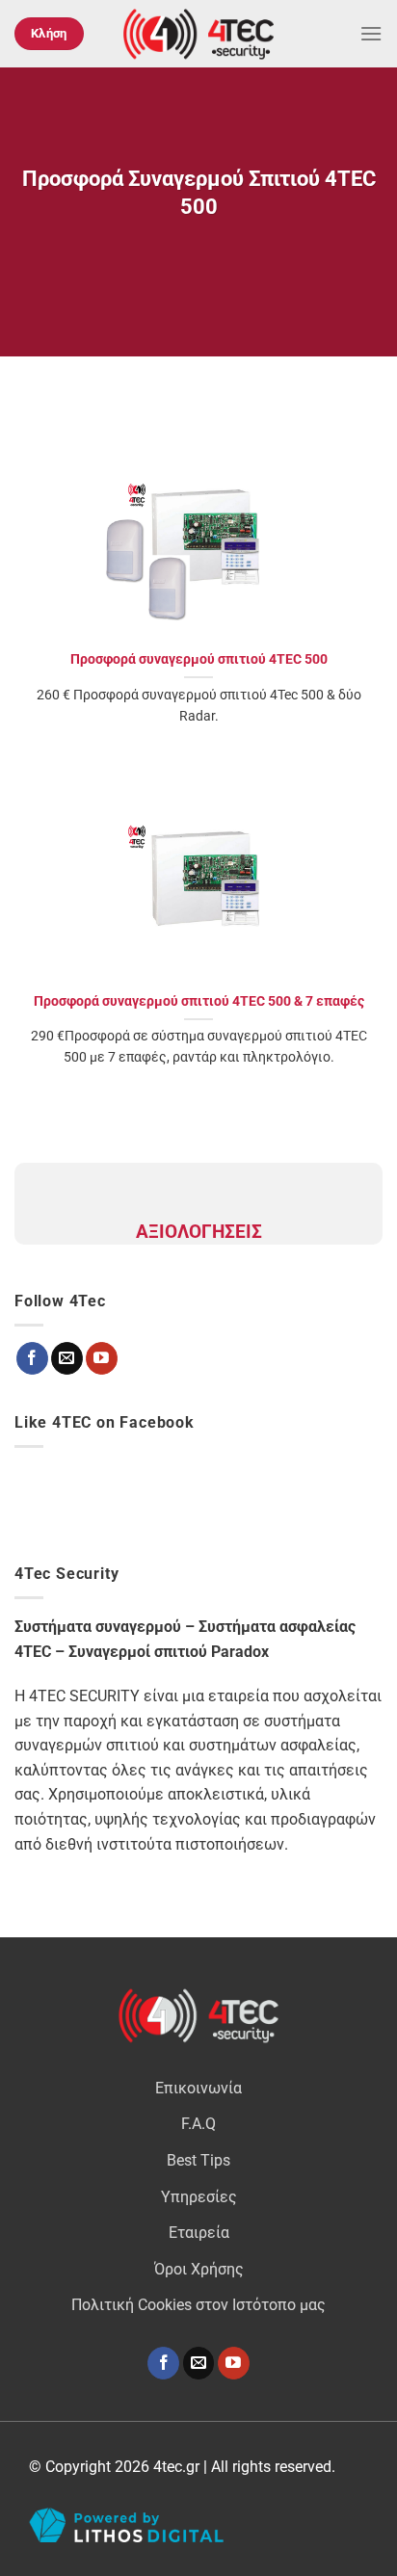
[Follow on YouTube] (234, 2363)
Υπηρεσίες (199, 2197)
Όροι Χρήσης (199, 2269)
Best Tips (198, 2160)
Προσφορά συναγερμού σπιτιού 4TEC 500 (199, 659)
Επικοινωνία (198, 2088)
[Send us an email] (199, 2363)
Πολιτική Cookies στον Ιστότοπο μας (198, 2305)
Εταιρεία (199, 2233)
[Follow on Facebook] (163, 2363)
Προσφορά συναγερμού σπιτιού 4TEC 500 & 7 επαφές (199, 1001)
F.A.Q (198, 2124)
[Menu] (371, 33)
